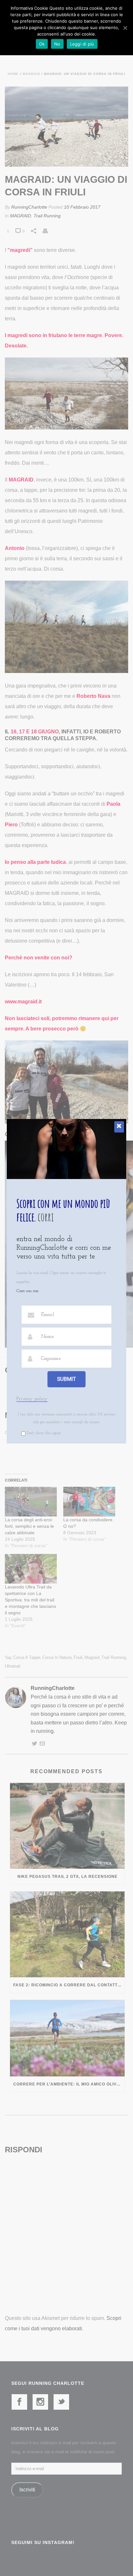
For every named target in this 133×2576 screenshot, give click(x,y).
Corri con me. (28, 1291)
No (57, 44)
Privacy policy (32, 1399)
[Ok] (125, 28)
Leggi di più (82, 44)
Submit (66, 1379)
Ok (42, 44)
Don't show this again (44, 1433)
